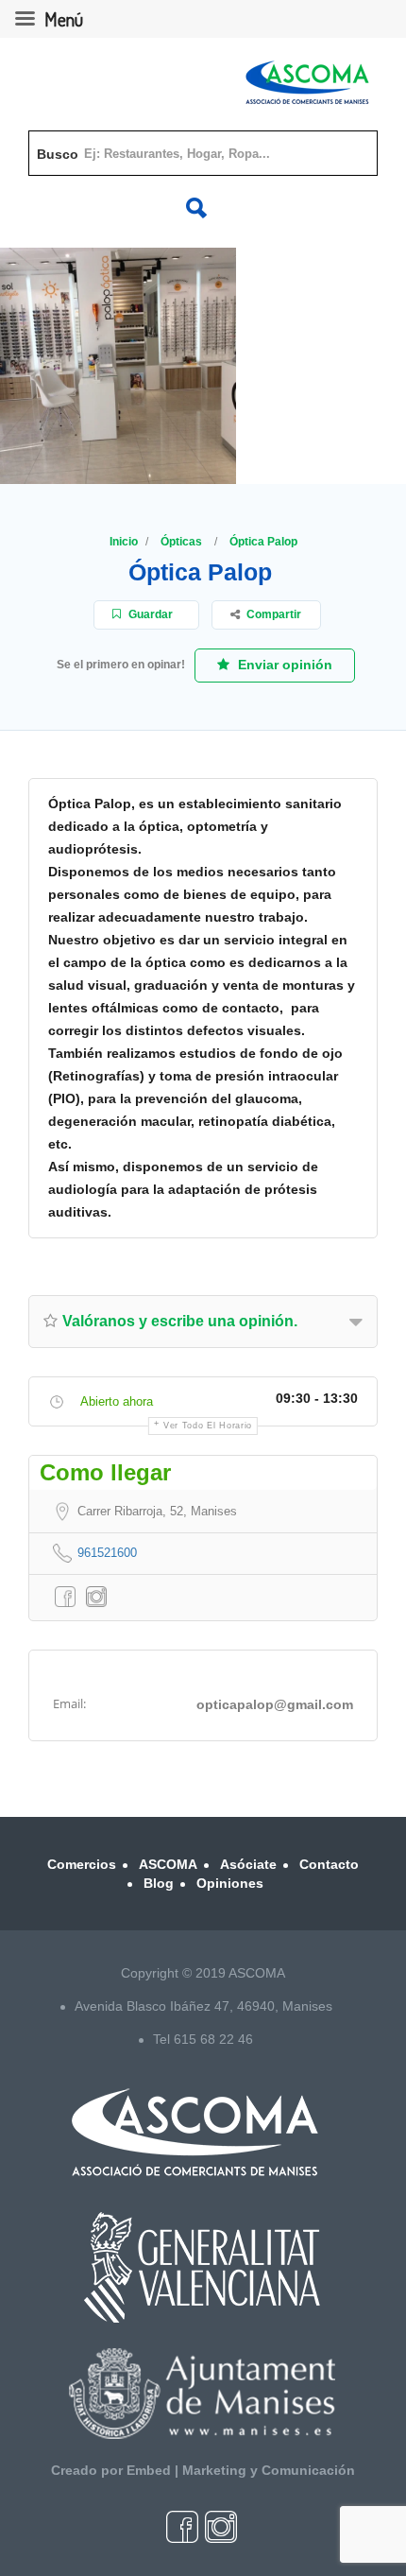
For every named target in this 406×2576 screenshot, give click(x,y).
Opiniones (230, 1883)
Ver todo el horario (208, 1426)
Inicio (124, 542)
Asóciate (248, 1864)
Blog (159, 1883)
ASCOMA (168, 1864)
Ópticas (181, 542)
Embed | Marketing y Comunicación (241, 2470)
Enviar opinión (283, 665)
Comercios (82, 1864)
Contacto (329, 1864)
